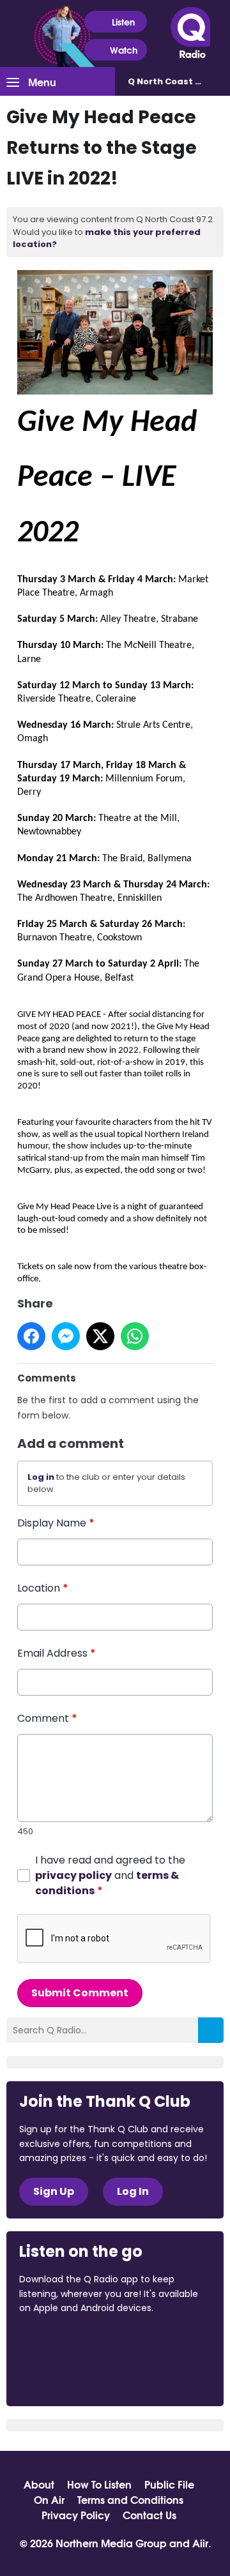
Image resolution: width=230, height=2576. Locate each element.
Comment (47, 1718)
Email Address (57, 1653)
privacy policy (73, 1875)
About (39, 2484)
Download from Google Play (68, 2376)
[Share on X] (100, 1336)
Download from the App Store (69, 2342)
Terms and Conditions (130, 2499)
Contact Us (149, 2515)
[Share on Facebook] (31, 1336)
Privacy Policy (76, 2515)
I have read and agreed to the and (110, 1875)
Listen (123, 22)
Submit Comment (80, 1993)
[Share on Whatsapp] (135, 1336)
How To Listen (99, 2484)
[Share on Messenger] (66, 1336)
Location (43, 1588)
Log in (41, 1477)
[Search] (211, 2030)
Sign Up (54, 2191)
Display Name (56, 1523)
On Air (49, 2499)
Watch (124, 50)
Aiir (200, 2542)
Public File (169, 2484)
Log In (133, 2191)
